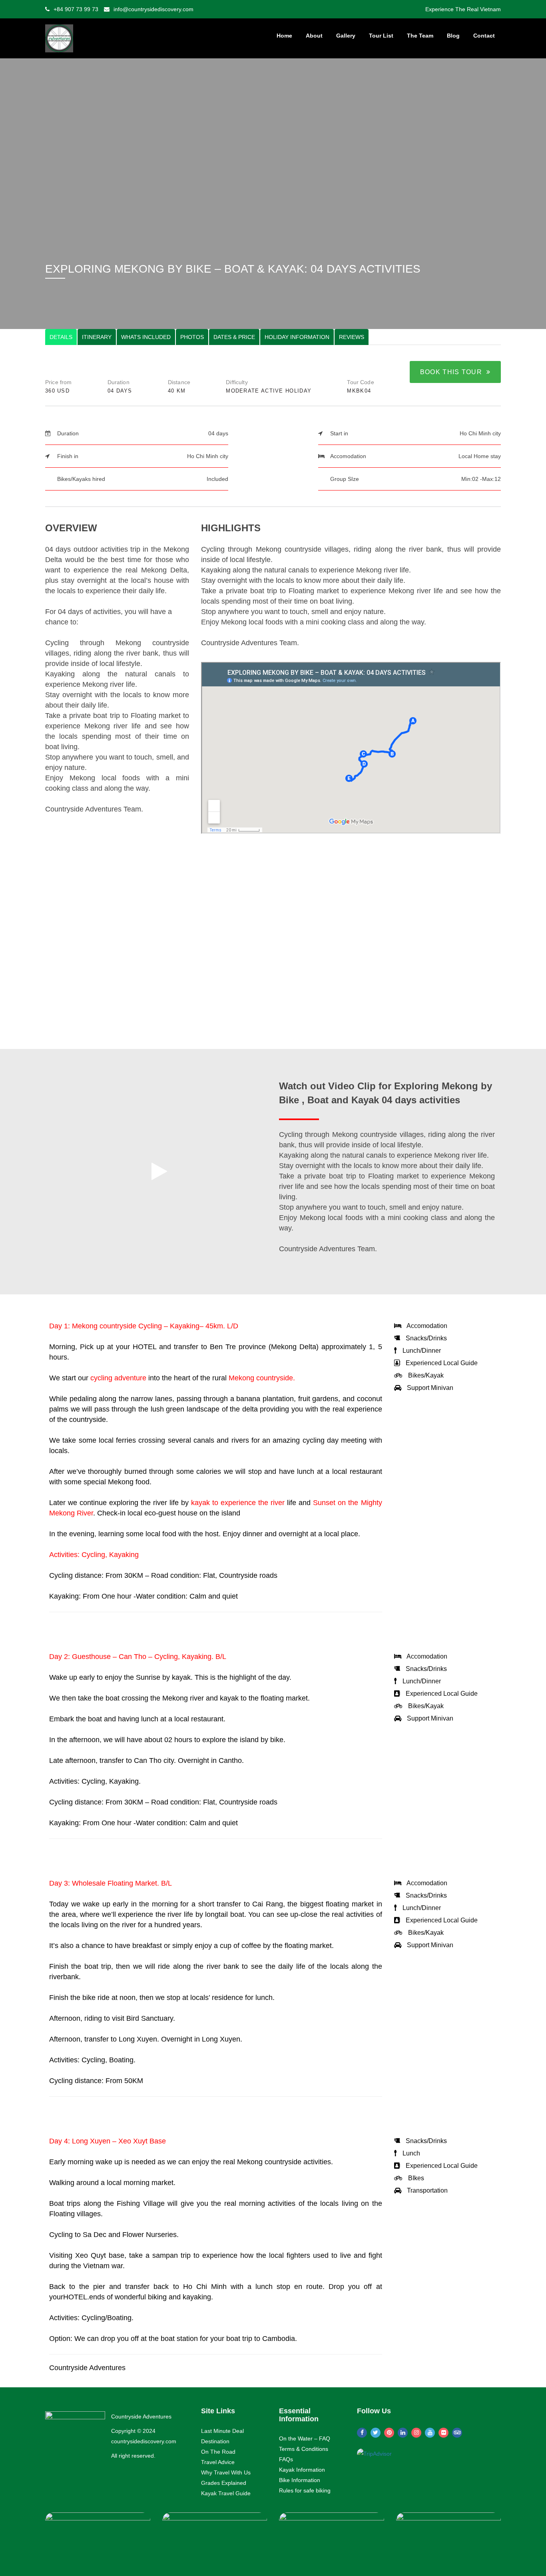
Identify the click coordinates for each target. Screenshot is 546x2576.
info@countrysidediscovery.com (153, 9)
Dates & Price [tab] (234, 337)
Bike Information (300, 2480)
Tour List (381, 36)
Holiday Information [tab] (297, 337)
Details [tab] (61, 337)
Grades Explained (224, 2483)
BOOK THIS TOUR (453, 372)
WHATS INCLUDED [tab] (146, 337)
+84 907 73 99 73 (76, 9)
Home (284, 36)
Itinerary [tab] (97, 337)
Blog (453, 36)
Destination (215, 2441)
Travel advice (218, 2462)
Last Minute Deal (222, 2431)
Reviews (352, 337)
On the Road (218, 2452)
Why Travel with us (226, 2472)
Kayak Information (302, 2470)
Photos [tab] (192, 337)
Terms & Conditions (304, 2449)
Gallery (346, 36)
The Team (420, 36)
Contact (484, 36)
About (314, 36)
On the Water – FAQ (305, 2438)
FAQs (286, 2459)
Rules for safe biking (305, 2490)
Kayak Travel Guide (226, 2493)
